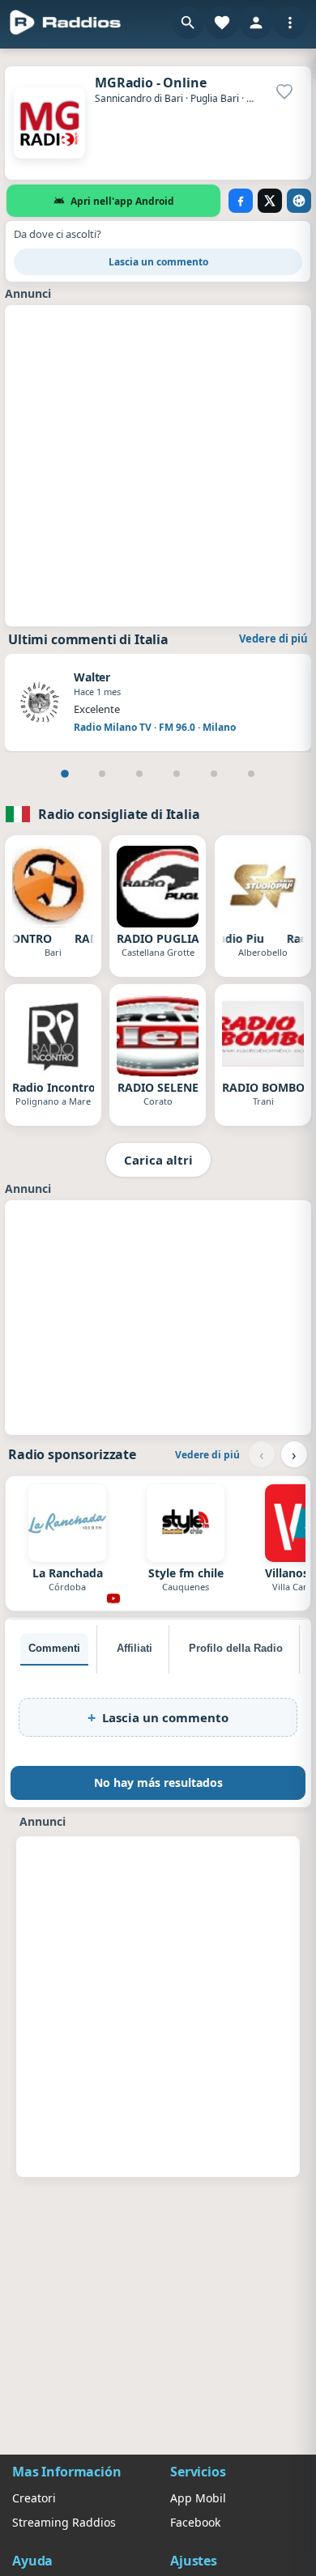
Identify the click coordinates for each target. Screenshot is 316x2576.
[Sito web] (299, 201)
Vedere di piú (273, 639)
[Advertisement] (158, 464)
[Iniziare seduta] (256, 23)
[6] (251, 774)
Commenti (54, 1648)
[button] (188, 23)
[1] (65, 774)
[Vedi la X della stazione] (270, 201)
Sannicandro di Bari (139, 98)
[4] (177, 774)
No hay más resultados (158, 1782)
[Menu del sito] (290, 23)
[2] (102, 774)
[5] (214, 774)
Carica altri (158, 1160)
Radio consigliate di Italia (119, 814)
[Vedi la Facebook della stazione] (241, 201)
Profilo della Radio (236, 1648)
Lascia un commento (158, 262)
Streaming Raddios (64, 2522)
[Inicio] (66, 23)
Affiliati (135, 1648)
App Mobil (198, 2498)
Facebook (195, 2522)
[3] (139, 774)
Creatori (34, 2498)
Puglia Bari (215, 98)
